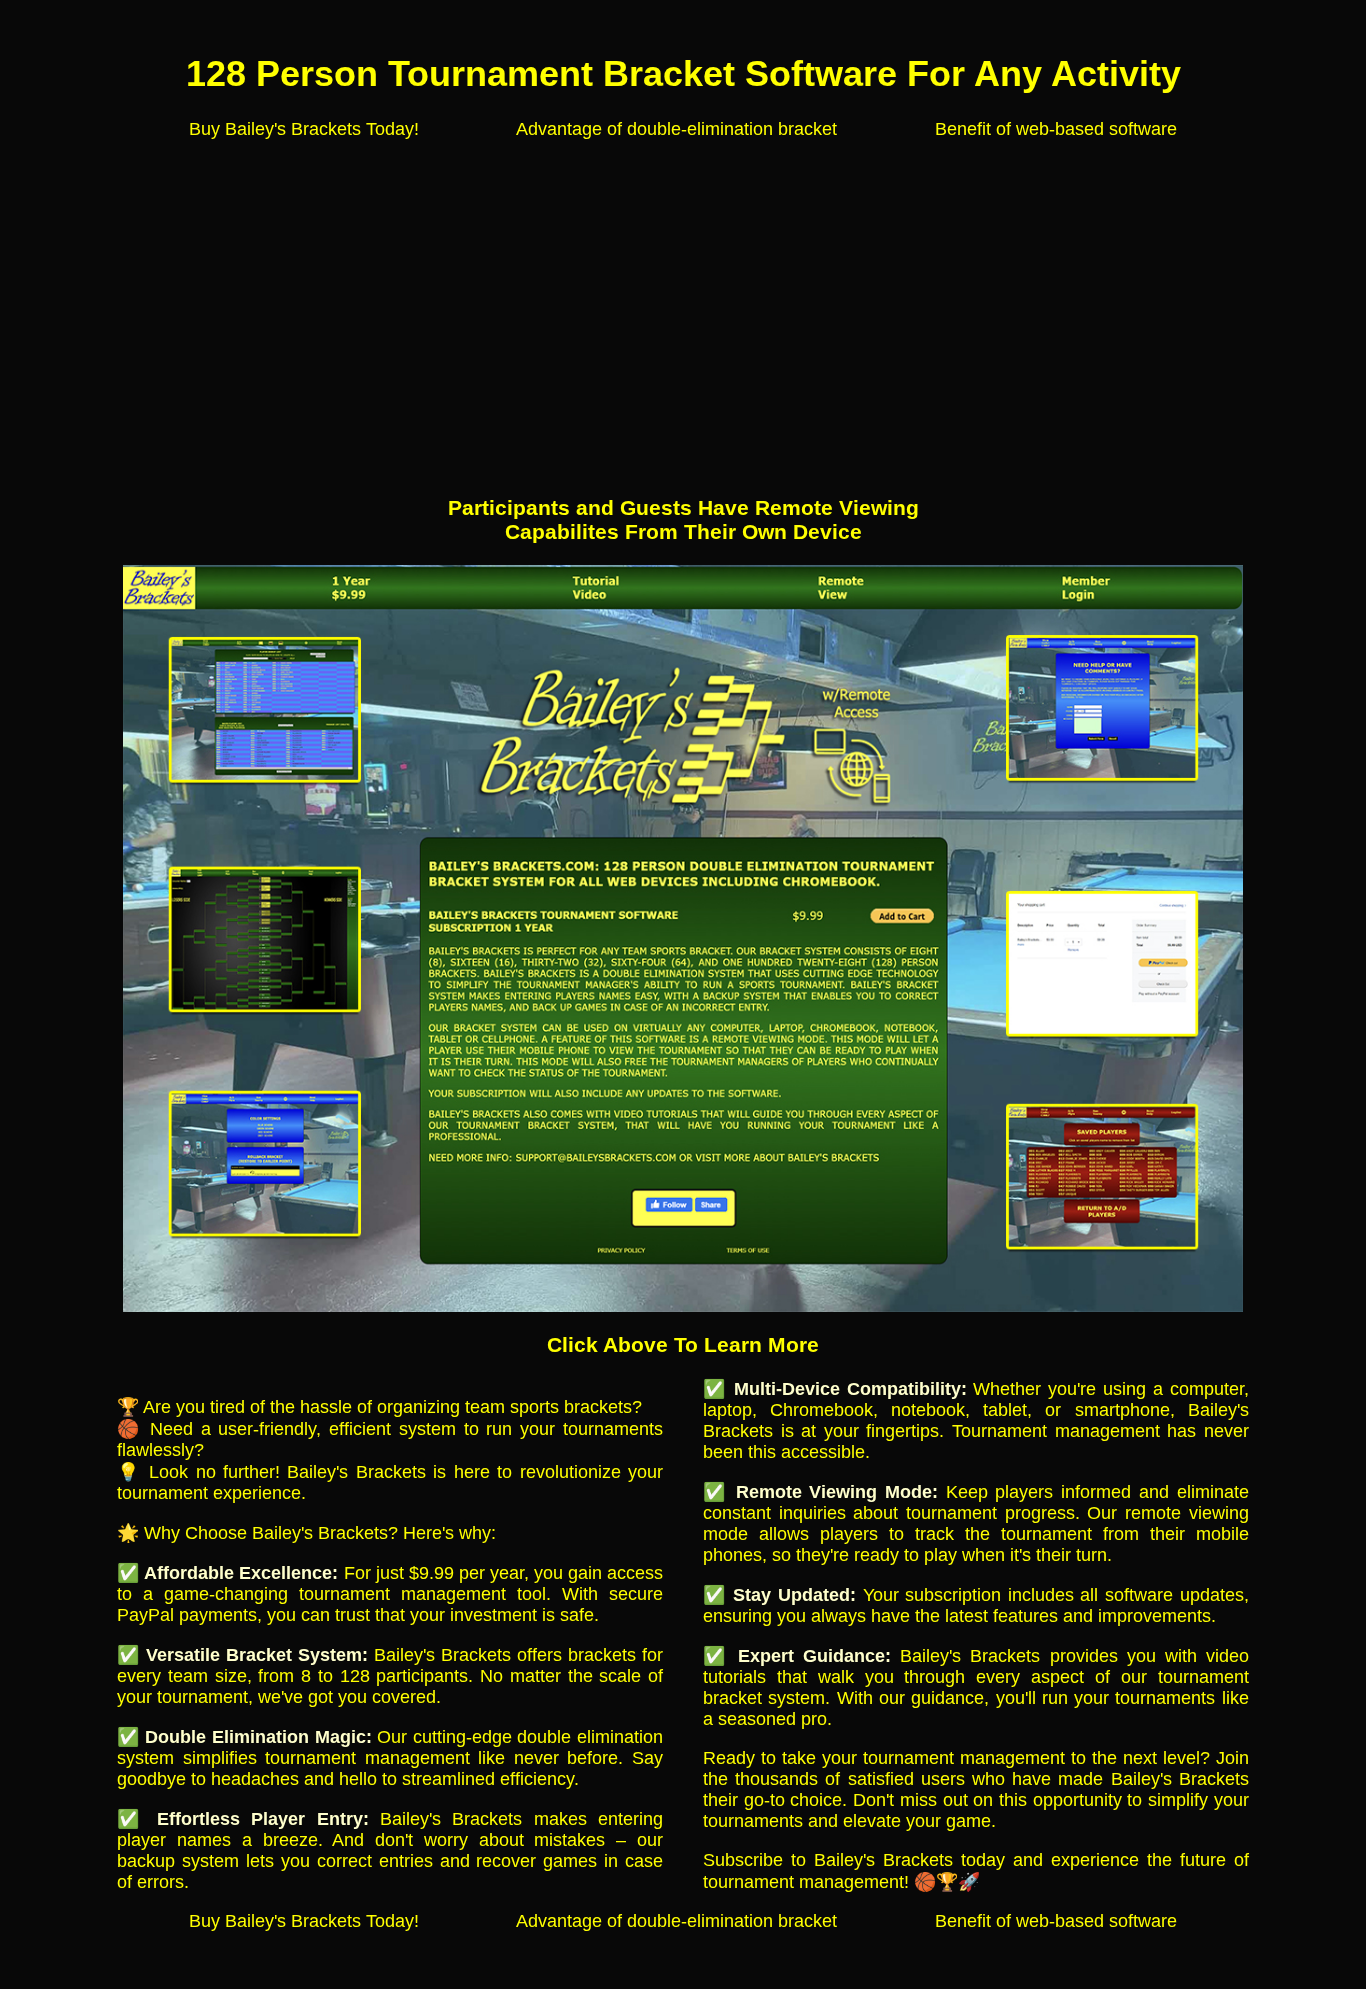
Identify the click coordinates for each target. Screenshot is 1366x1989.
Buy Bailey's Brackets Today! (304, 129)
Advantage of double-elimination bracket (676, 129)
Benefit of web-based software (1056, 129)
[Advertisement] (683, 296)
